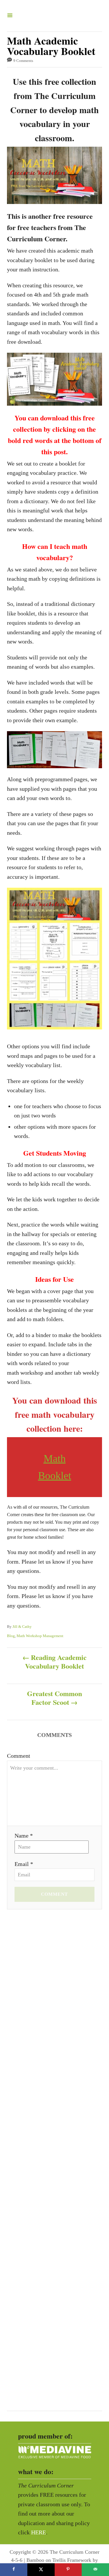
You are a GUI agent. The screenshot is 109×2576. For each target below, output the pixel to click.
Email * (24, 1864)
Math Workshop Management (40, 1636)
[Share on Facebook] (14, 2570)
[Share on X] (41, 2570)
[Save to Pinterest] (68, 2570)
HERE (39, 2532)
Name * (24, 1836)
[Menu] (10, 16)
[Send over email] (95, 2570)
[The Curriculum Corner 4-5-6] (52, 16)
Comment (19, 1756)
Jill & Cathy (22, 1627)
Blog (11, 1636)
